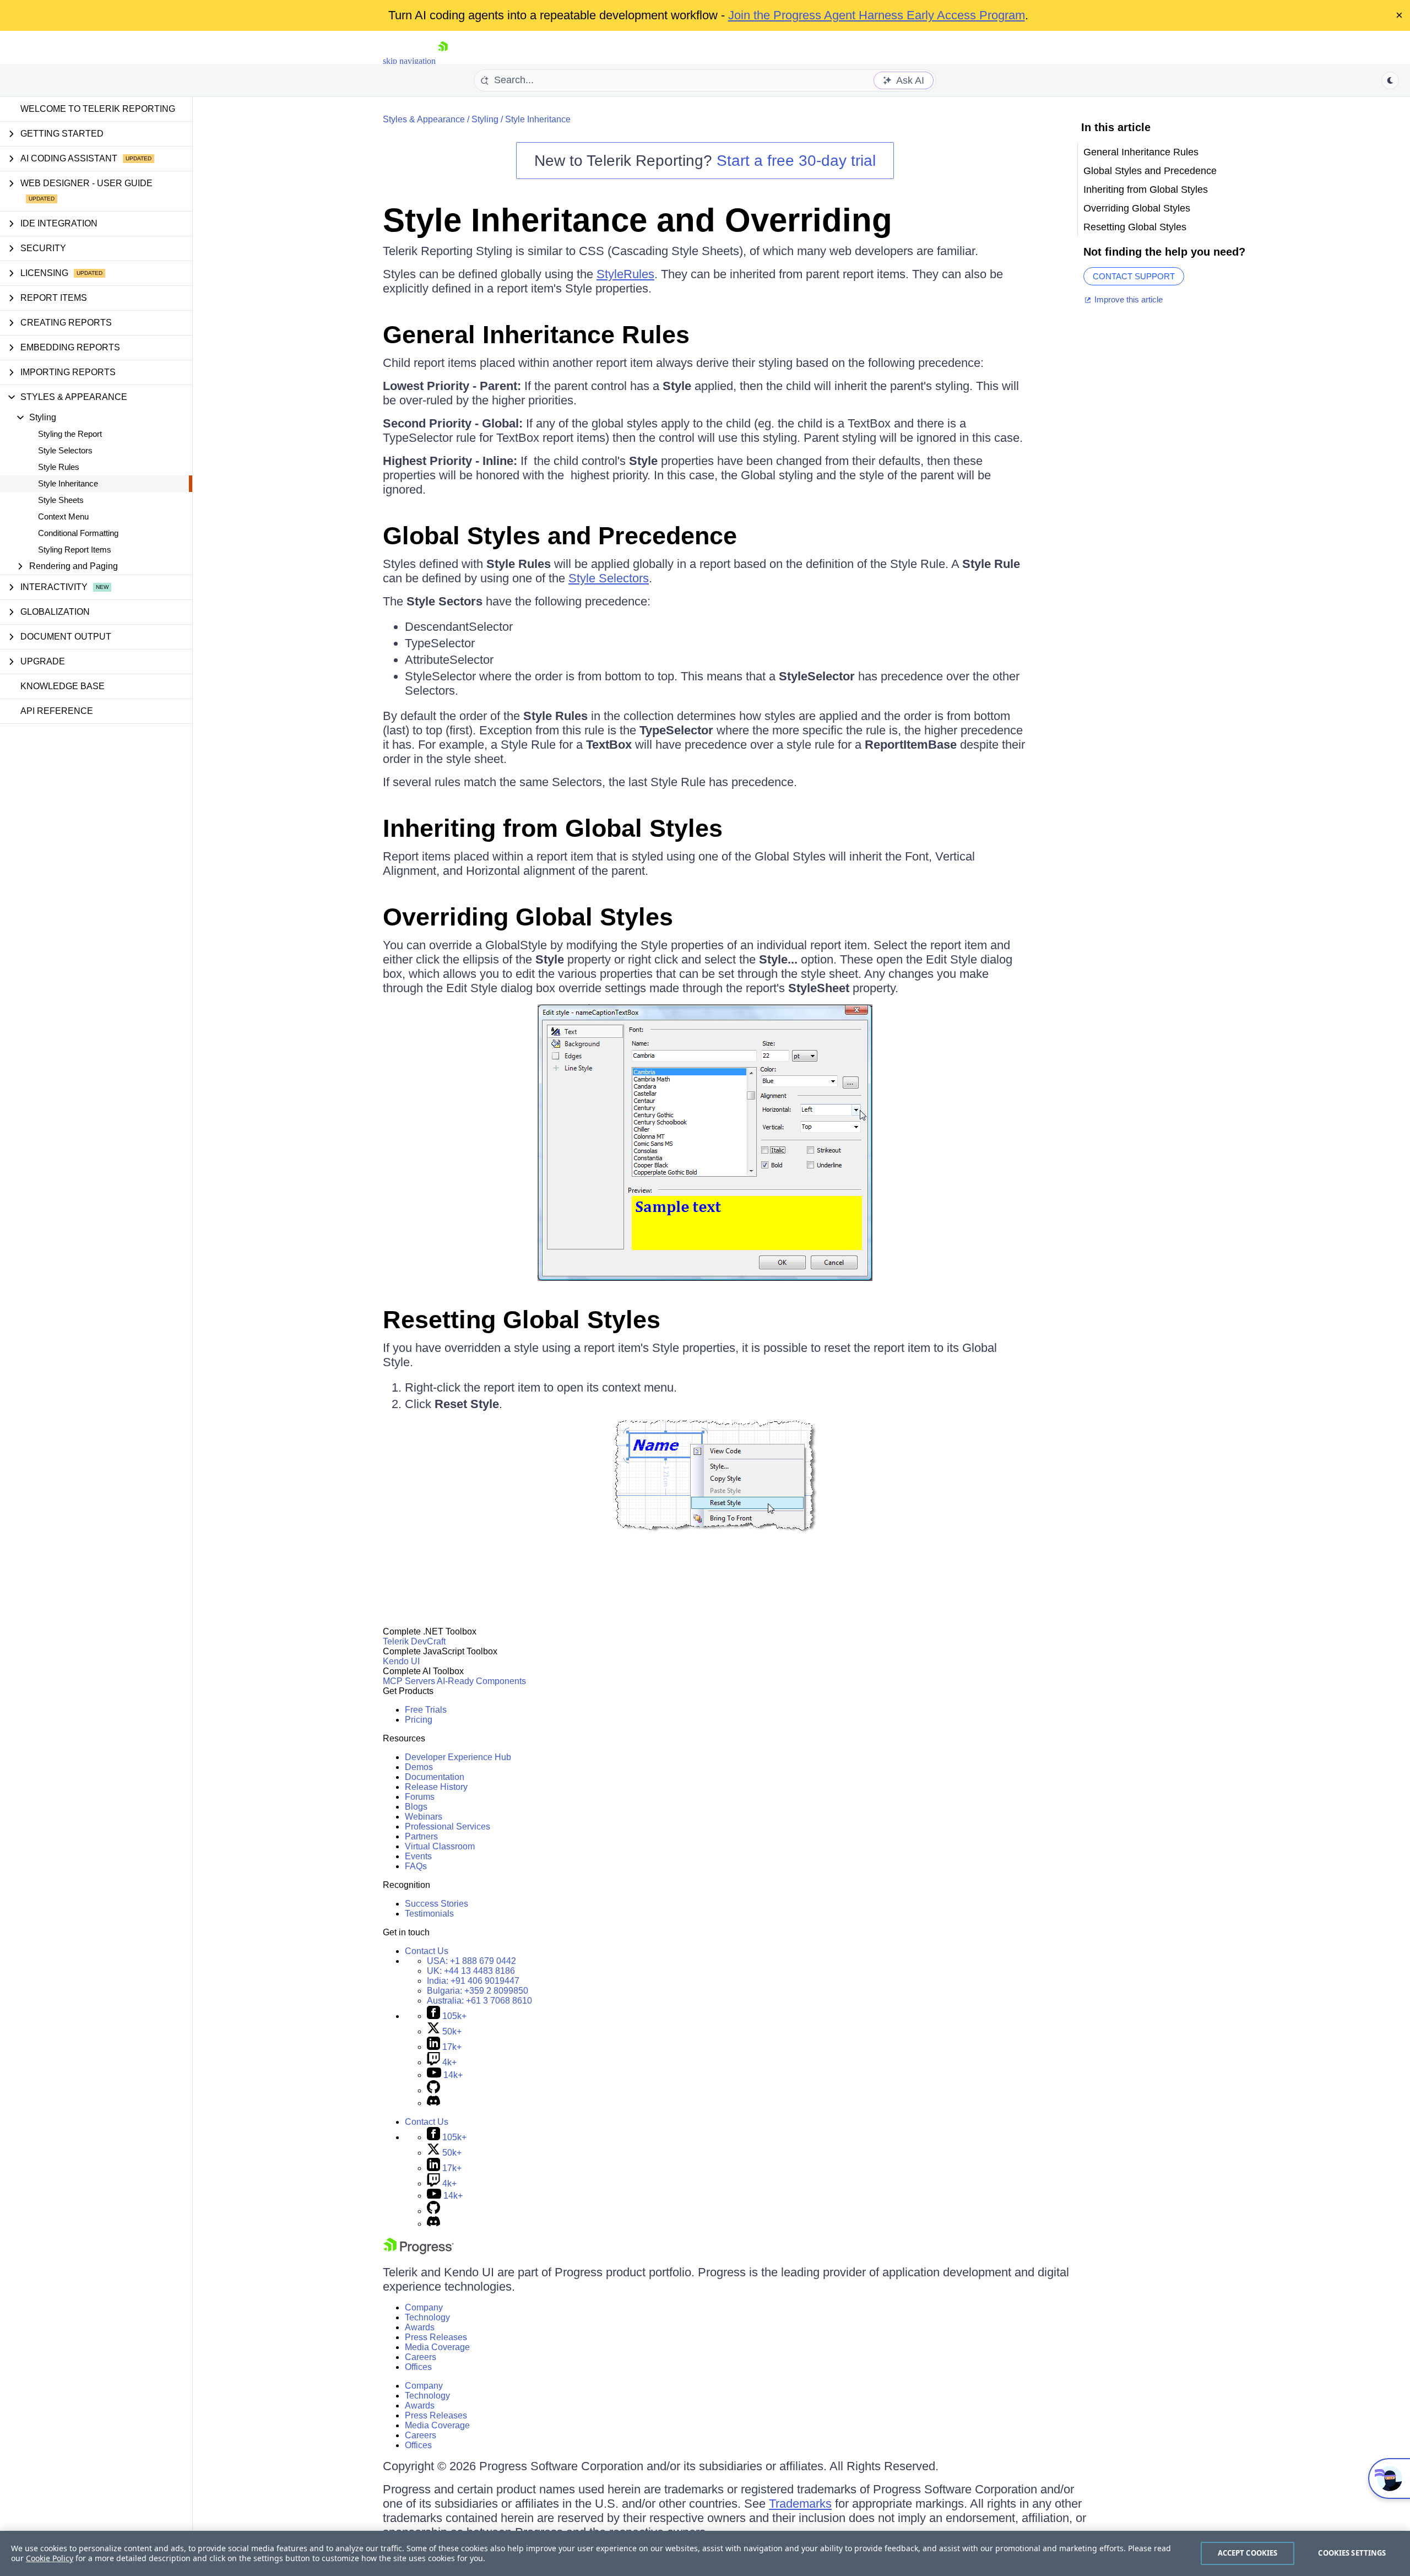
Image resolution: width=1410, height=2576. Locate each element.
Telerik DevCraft (414, 1641)
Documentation (435, 1777)
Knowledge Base (63, 686)
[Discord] (433, 2103)
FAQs (416, 1866)
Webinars (424, 1817)
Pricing (419, 1720)
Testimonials (429, 1914)
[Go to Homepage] (443, 61)
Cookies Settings (1352, 2553)
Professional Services (448, 1827)
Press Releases (436, 2337)
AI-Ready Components (481, 1681)
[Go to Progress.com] (419, 2251)
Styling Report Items (75, 550)
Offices (418, 2367)
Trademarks (800, 2504)
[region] (705, 2553)
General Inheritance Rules (536, 335)
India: (473, 1981)
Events (418, 1856)
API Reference (57, 711)
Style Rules (59, 467)
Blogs (416, 1807)
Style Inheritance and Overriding (638, 220)
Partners (421, 1836)
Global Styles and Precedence (560, 536)
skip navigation (409, 61)
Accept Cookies (1248, 2553)
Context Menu (63, 516)
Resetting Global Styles (522, 1320)
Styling (485, 119)
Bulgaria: (478, 1991)
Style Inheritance (68, 483)
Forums (420, 1797)
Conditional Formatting (78, 533)
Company (424, 2307)
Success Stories (436, 1904)
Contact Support (1134, 276)
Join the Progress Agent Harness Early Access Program (877, 15)
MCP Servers (409, 1681)
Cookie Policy (50, 2558)
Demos (419, 1767)
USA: (471, 1961)
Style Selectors (65, 450)
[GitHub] (433, 2090)
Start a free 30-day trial (796, 161)
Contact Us (427, 1951)
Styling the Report (70, 434)
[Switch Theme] (1390, 80)
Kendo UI (401, 1661)
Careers (421, 2357)
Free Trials (426, 1710)
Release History (436, 1787)
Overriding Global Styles (528, 917)
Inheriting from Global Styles (553, 828)
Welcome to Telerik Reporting (98, 109)
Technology (427, 2317)
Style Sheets (61, 500)
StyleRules (625, 274)
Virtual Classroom (440, 1846)
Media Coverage (437, 2347)
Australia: (479, 2001)
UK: (471, 1971)
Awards (420, 2327)
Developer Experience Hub (458, 1757)
